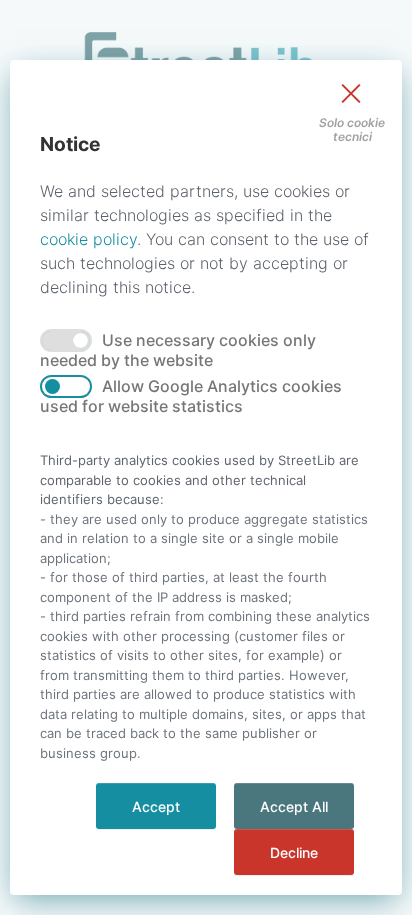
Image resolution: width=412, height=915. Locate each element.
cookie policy (88, 239)
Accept (156, 806)
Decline (294, 852)
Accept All (294, 806)
